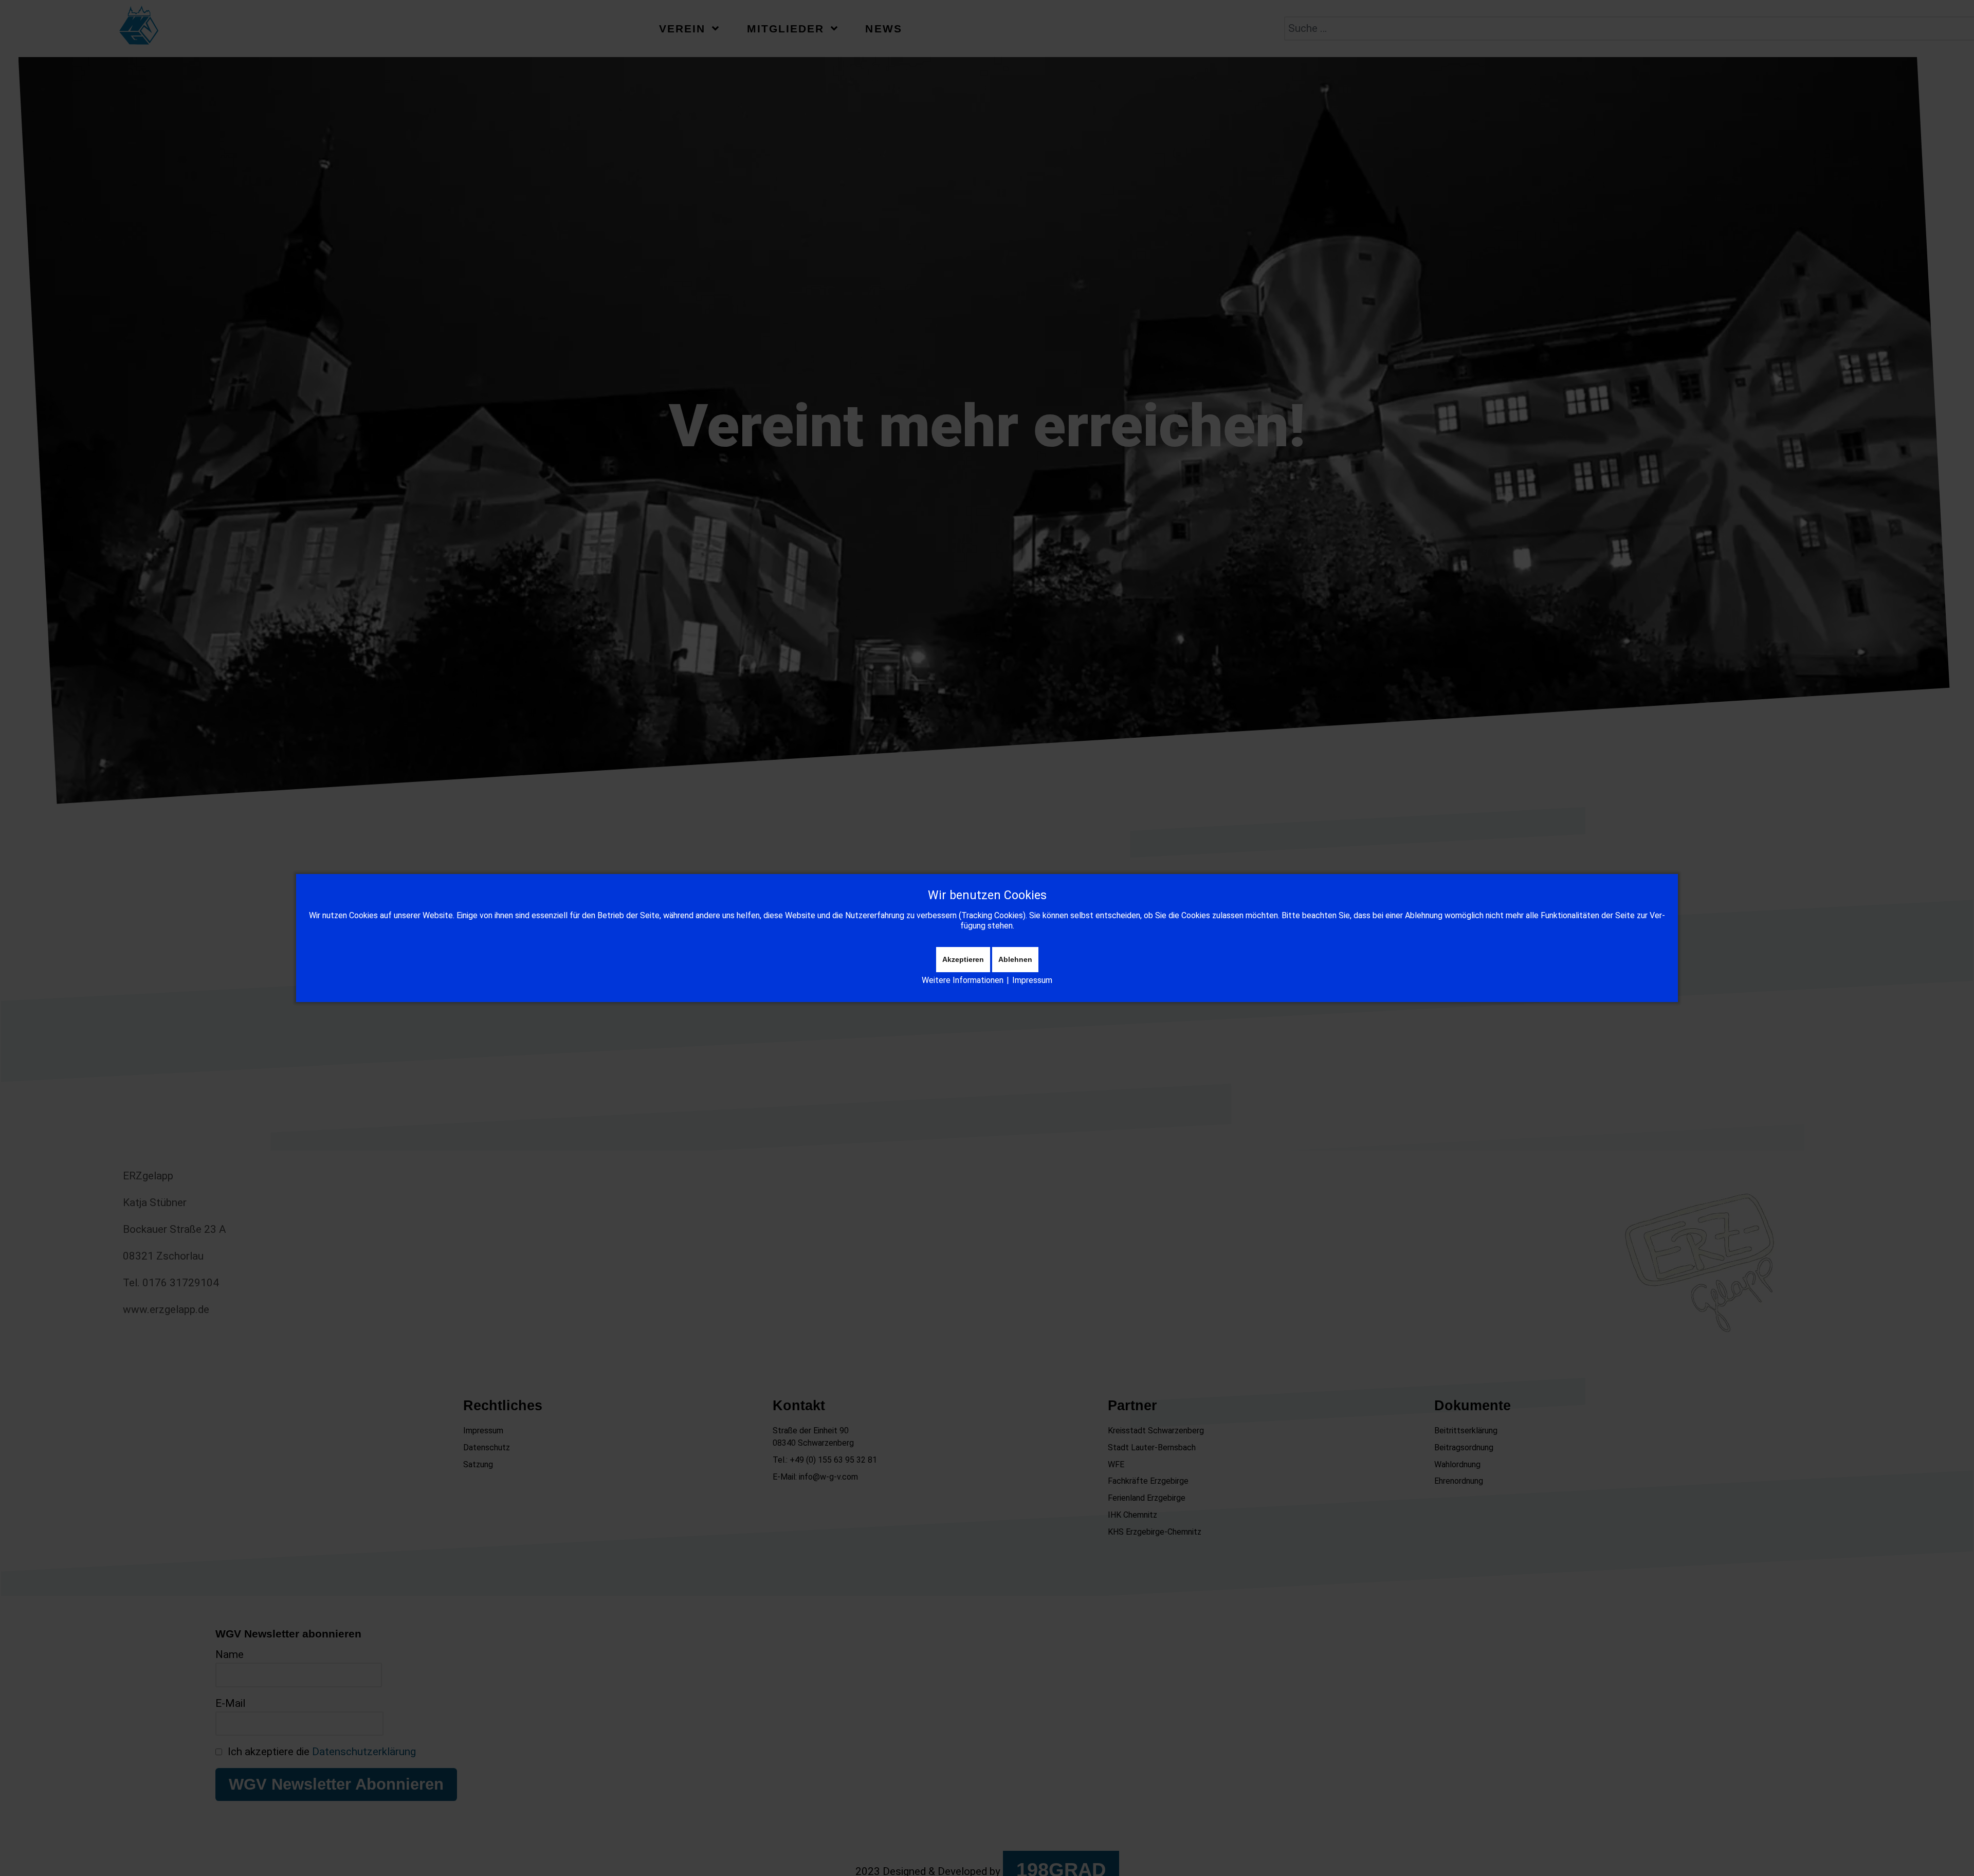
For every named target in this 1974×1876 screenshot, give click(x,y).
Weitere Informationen (963, 980)
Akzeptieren (963, 959)
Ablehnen (1015, 959)
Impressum (1032, 980)
